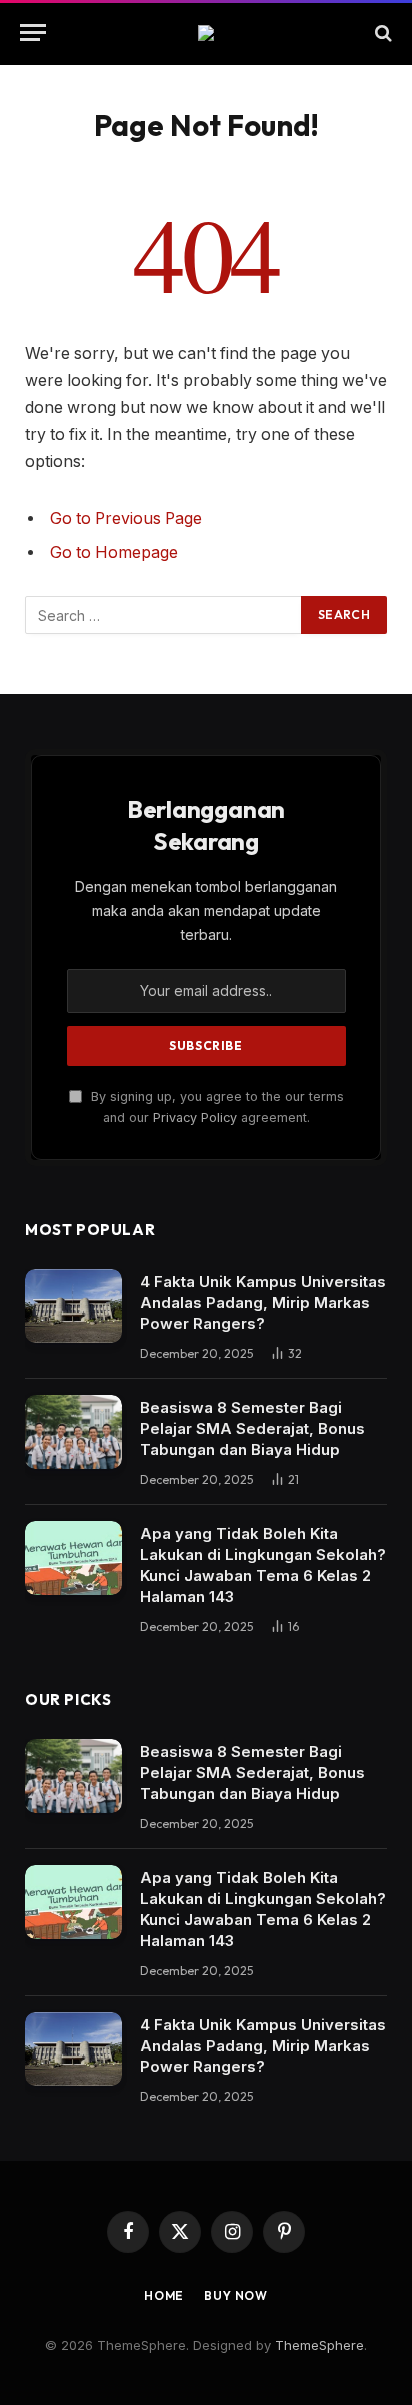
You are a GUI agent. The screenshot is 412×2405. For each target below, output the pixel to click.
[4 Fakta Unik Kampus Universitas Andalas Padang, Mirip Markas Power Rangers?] (73, 1306)
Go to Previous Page (126, 518)
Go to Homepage (114, 552)
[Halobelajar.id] (206, 33)
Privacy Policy (195, 1117)
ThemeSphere (319, 2345)
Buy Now (236, 2295)
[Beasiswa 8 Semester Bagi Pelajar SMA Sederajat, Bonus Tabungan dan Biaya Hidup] (73, 1432)
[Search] (381, 32)
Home (164, 2295)
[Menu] (33, 32)
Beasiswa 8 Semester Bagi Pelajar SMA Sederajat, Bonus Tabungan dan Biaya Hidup (252, 1428)
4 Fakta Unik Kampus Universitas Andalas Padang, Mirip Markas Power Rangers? (263, 1302)
